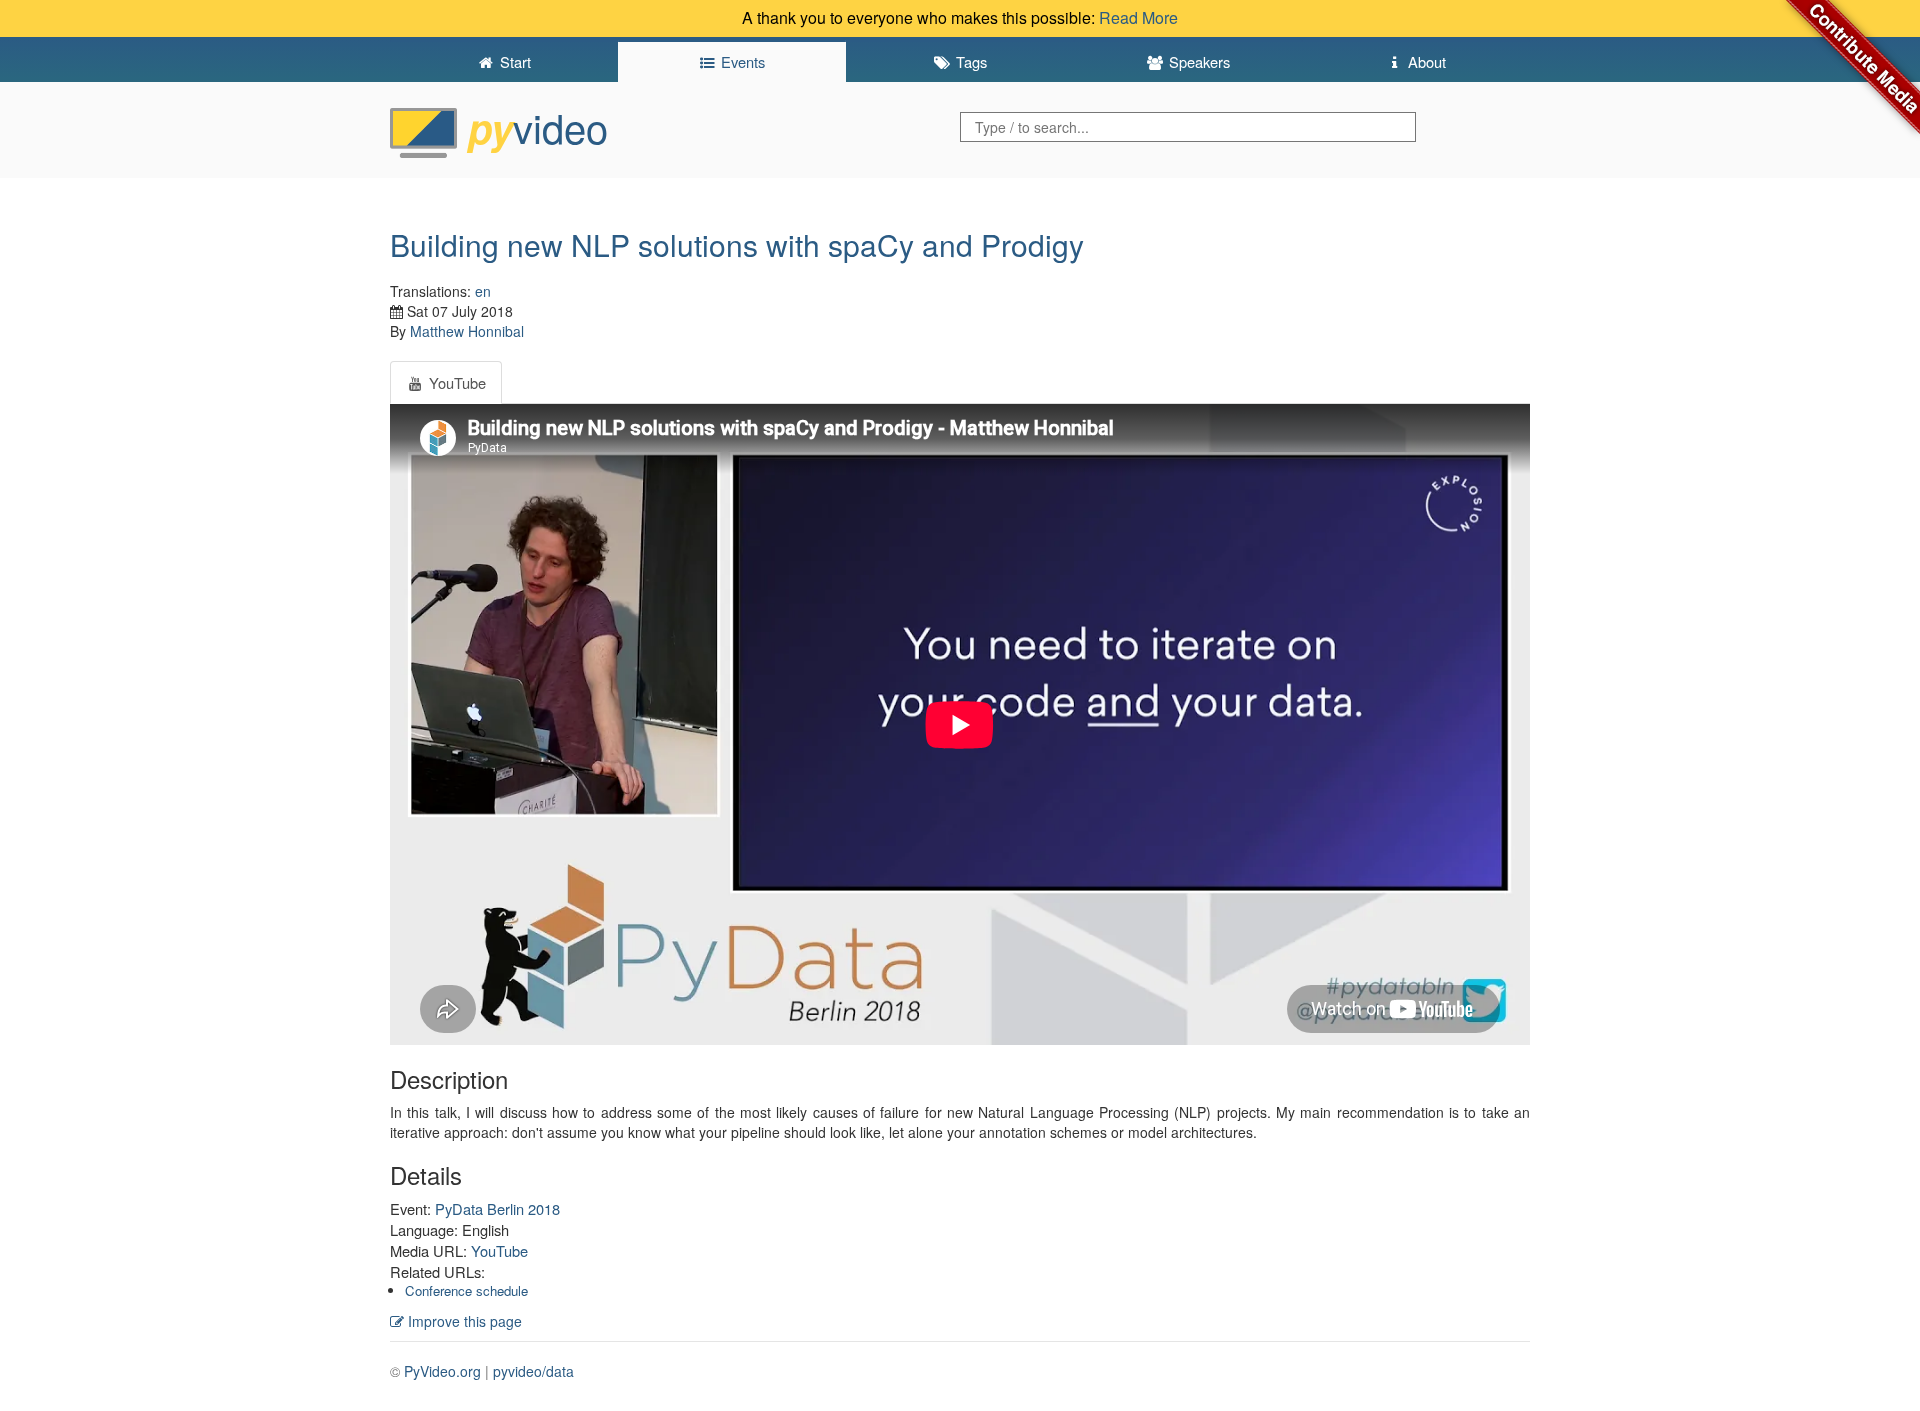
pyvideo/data (533, 1371)
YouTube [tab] (455, 382)
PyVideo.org (442, 1371)
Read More (1138, 17)
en (483, 291)
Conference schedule (466, 1290)
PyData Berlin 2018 (497, 1208)
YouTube (499, 1250)
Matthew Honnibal (467, 331)
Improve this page (463, 1321)
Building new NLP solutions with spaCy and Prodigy (737, 244)
